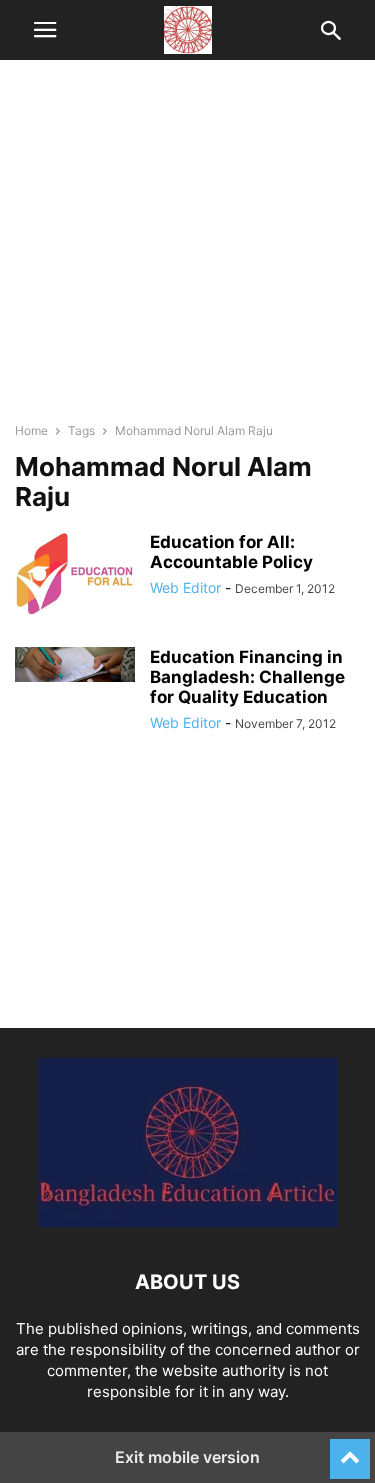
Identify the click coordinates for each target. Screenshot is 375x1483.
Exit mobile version (187, 1457)
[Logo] (188, 1221)
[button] (45, 30)
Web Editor (185, 587)
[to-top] (350, 1450)
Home (31, 430)
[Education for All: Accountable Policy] (75, 574)
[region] (187, 250)
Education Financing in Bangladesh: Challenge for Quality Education (247, 677)
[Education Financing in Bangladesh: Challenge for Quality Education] (75, 664)
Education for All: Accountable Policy (231, 552)
